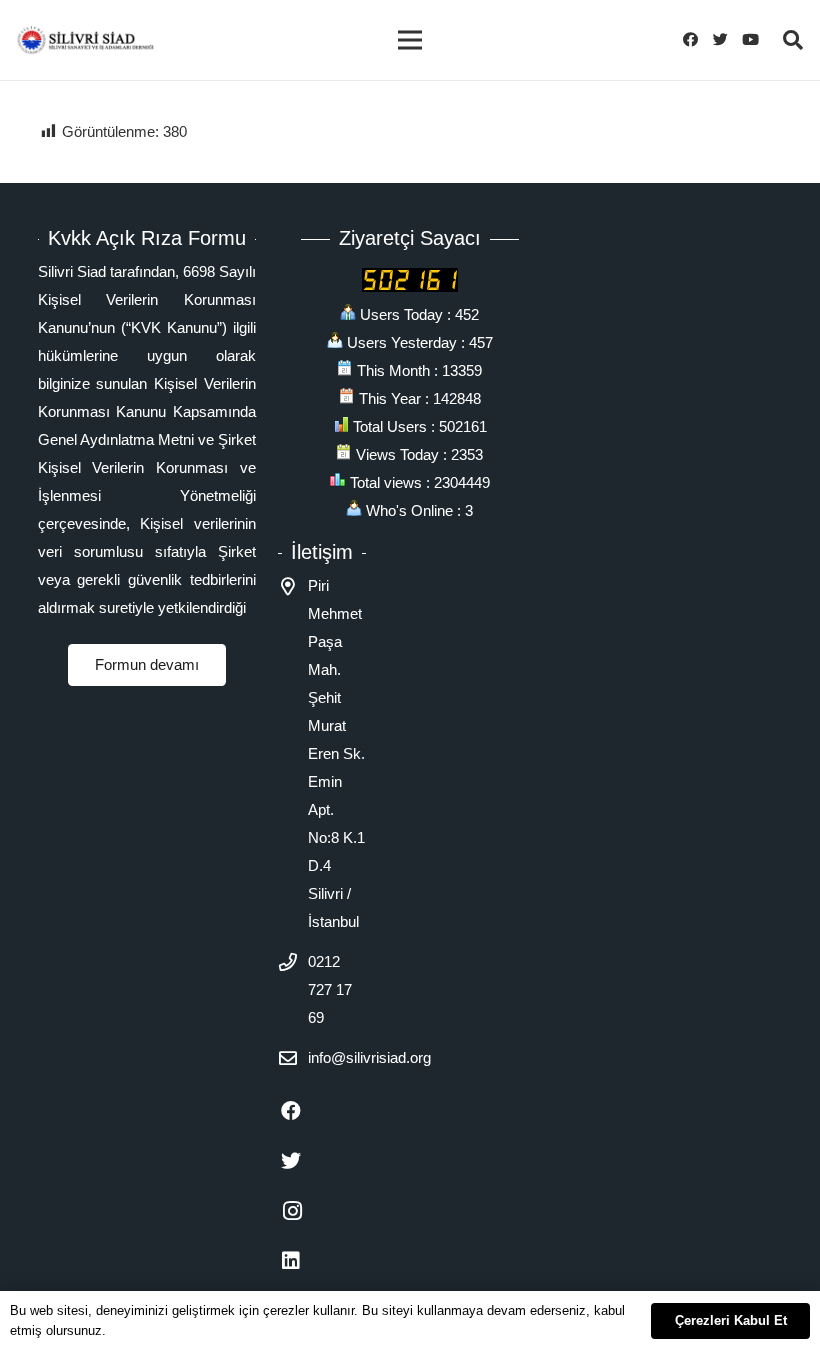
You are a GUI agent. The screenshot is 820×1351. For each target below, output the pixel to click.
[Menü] (410, 40)
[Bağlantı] (85, 40)
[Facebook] (696, 40)
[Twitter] (726, 40)
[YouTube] (756, 40)
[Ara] (793, 40)
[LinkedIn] (303, 1261)
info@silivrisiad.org (369, 1057)
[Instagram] (303, 1211)
